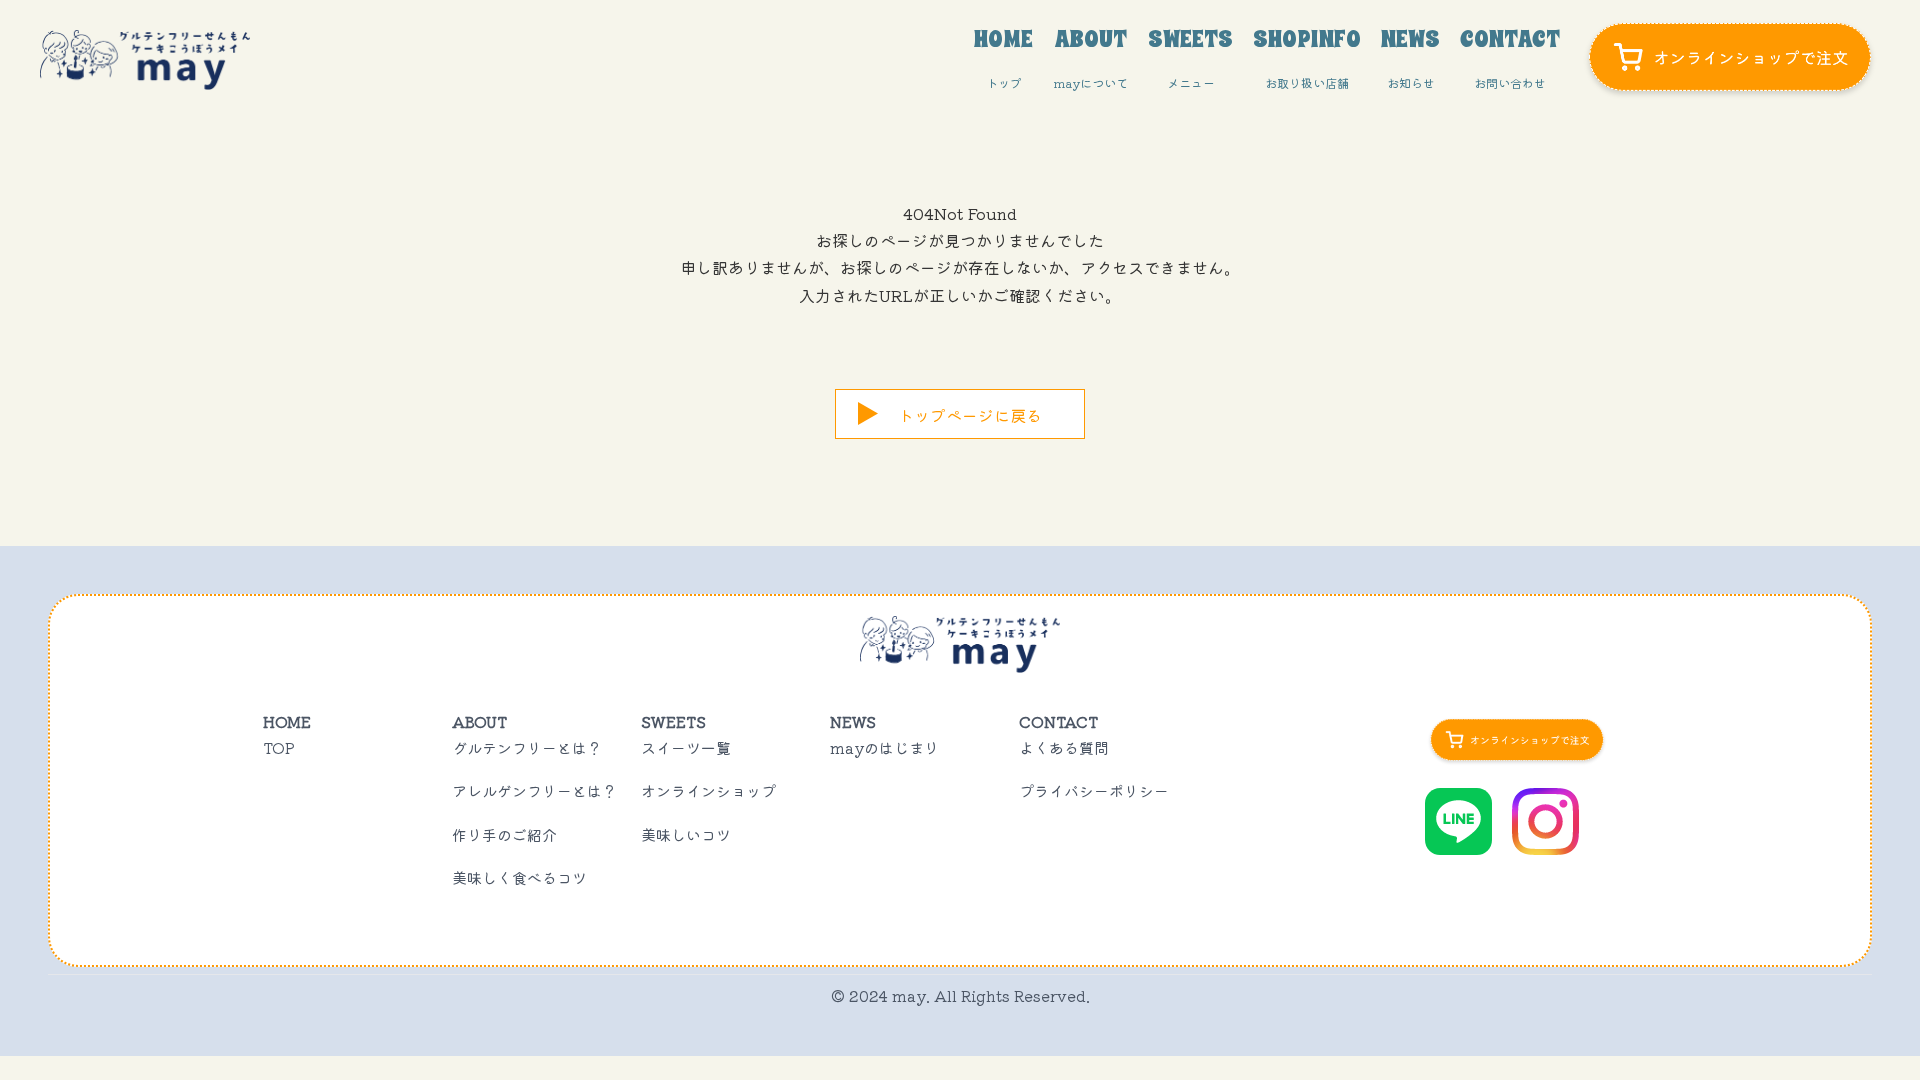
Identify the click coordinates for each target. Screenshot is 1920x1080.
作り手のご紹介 (504, 834)
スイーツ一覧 (686, 747)
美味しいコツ (686, 834)
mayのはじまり (884, 747)
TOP (279, 747)
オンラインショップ (708, 790)
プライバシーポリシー (1094, 790)
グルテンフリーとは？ (527, 747)
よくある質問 (1064, 747)
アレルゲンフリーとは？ (534, 790)
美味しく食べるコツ (519, 877)
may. (911, 995)
